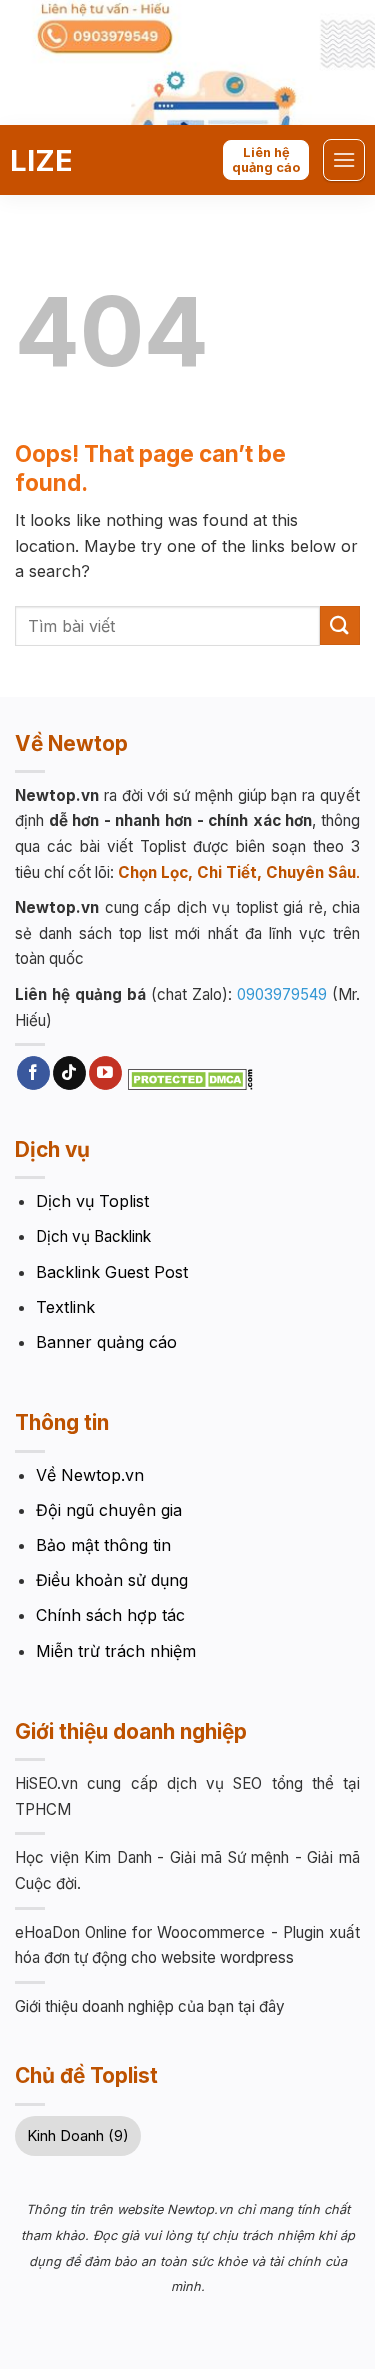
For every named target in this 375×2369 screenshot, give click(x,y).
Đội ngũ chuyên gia (109, 1510)
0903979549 (282, 994)
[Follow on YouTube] (105, 1073)
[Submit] (340, 625)
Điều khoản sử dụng (112, 1580)
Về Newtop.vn (90, 1475)
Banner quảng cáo (106, 1342)
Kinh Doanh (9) (78, 2135)
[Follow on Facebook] (33, 1073)
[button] (344, 159)
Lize (41, 160)
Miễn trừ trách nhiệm (116, 1651)
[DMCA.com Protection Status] (190, 1078)
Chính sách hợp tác (110, 1615)
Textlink (65, 1307)
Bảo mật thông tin (103, 1545)
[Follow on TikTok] (69, 1073)
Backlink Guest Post (112, 1272)
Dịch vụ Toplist (92, 1201)
